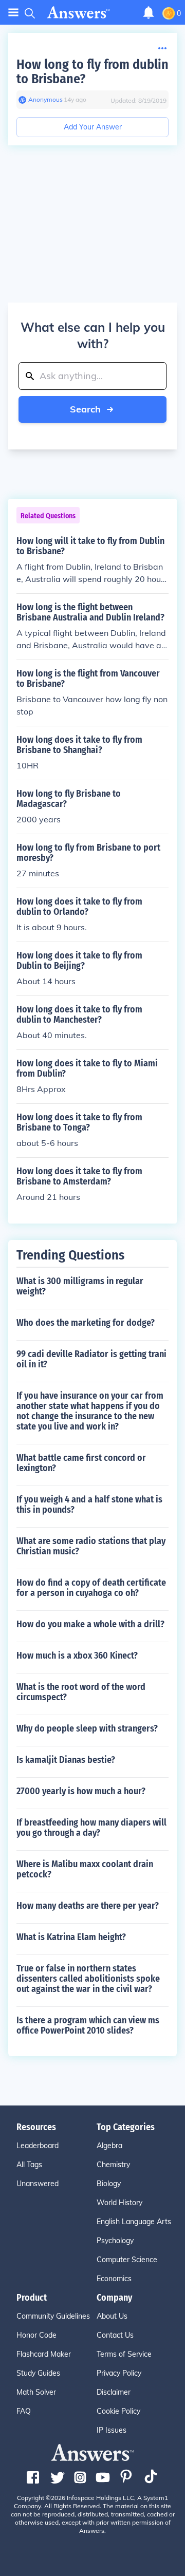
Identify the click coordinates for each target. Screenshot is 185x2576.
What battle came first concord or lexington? (81, 1463)
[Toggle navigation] (13, 13)
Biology (109, 2184)
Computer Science (127, 2260)
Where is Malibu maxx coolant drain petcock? (85, 1869)
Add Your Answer (93, 127)
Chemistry (113, 2165)
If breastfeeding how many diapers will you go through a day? (91, 1828)
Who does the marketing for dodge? (86, 1323)
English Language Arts (134, 2222)
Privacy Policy (119, 2373)
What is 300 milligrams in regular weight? (80, 1286)
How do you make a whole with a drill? (90, 1624)
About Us (112, 2316)
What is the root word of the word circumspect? (81, 1692)
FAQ (24, 2411)
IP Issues (112, 2430)
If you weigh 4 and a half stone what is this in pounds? (89, 1505)
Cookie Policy (118, 2411)
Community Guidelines (53, 2316)
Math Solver (36, 2392)
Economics (114, 2279)
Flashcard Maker (44, 2354)
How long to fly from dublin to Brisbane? (92, 72)
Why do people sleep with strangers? (87, 1728)
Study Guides (38, 2373)
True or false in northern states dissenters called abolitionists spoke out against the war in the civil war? (88, 1979)
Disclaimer (114, 2392)
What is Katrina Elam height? (71, 1937)
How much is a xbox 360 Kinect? (77, 1656)
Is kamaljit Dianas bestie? (66, 1760)
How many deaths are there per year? (88, 1906)
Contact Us (115, 2335)
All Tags (29, 2165)
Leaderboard (38, 2146)
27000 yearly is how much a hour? (81, 1791)
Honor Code (36, 2335)
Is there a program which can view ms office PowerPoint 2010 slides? (88, 2025)
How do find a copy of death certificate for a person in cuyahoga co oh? (91, 1588)
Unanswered (38, 2184)
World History (119, 2203)
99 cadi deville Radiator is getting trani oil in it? (91, 1359)
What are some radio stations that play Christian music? (91, 1546)
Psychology (115, 2241)
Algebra (109, 2146)
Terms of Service (124, 2354)
